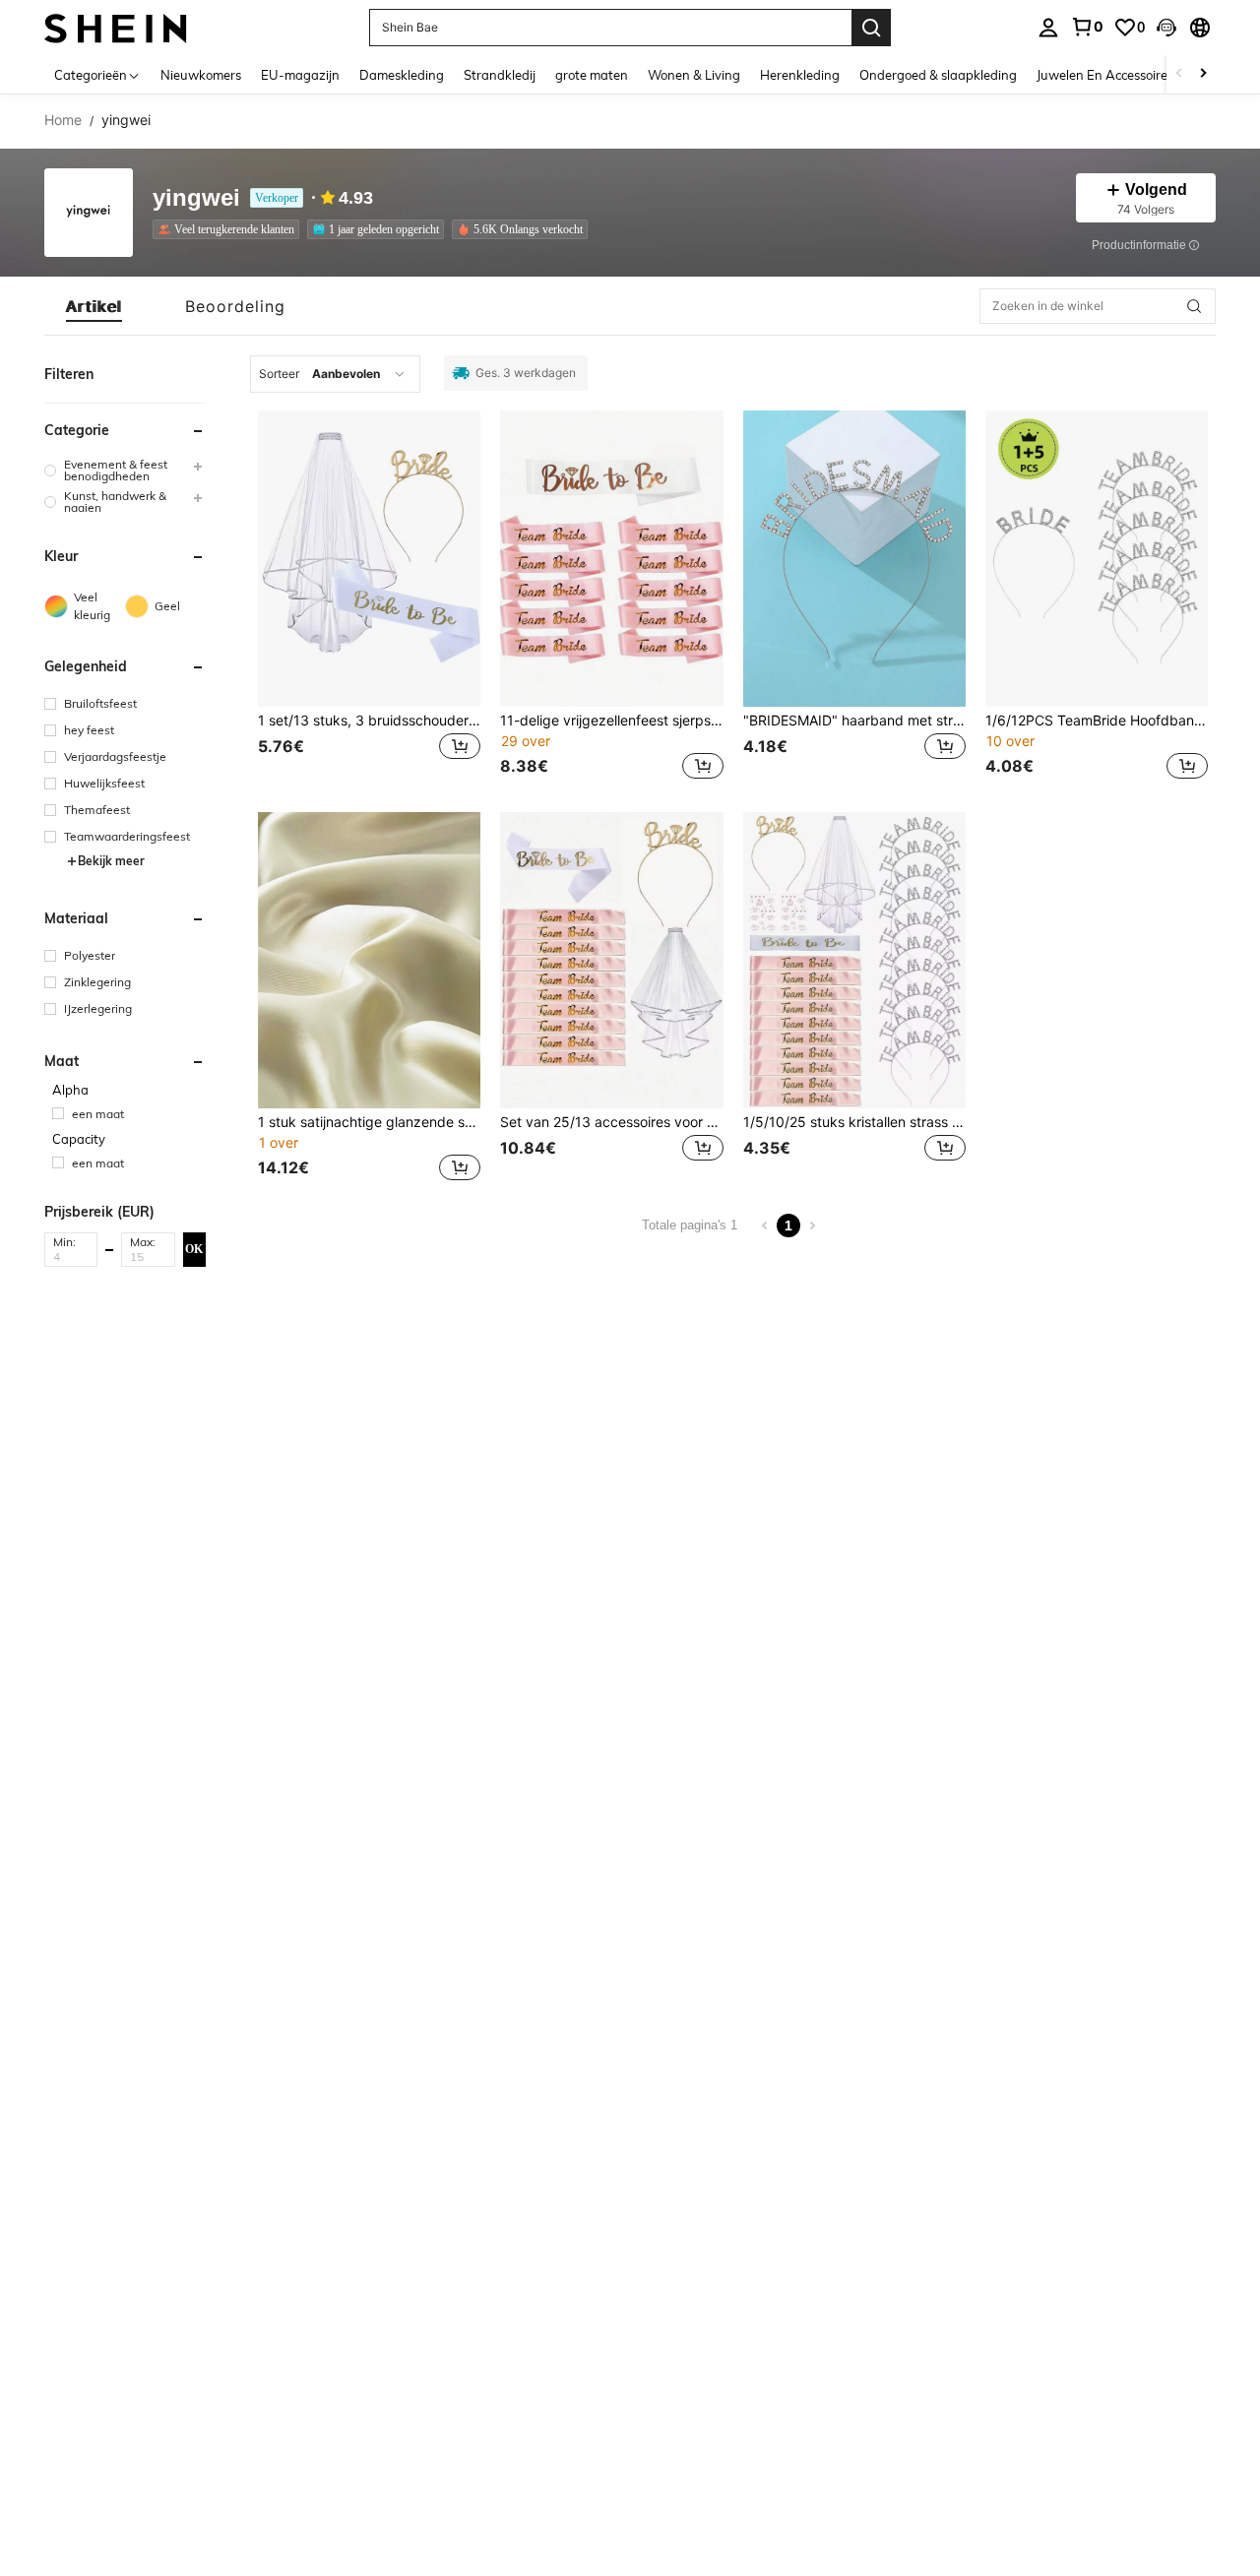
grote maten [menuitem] (592, 75)
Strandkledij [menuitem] (500, 75)
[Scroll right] (1203, 74)
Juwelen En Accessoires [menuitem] (1105, 75)
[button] (1166, 28)
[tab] (94, 306)
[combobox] (335, 374)
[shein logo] (116, 27)
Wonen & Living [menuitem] (694, 75)
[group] (125, 471)
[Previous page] (765, 1225)
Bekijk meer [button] (111, 861)
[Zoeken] (871, 28)
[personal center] (1048, 28)
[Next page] (812, 1225)
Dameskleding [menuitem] (402, 75)
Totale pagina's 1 (690, 1225)
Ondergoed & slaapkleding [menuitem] (938, 75)
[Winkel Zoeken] (1194, 306)
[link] (1087, 27)
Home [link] (63, 120)
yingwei (196, 198)
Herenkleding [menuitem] (800, 75)
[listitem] (230, 229)
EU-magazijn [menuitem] (300, 75)
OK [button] (194, 1249)
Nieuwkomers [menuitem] (201, 75)
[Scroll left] (1179, 74)
